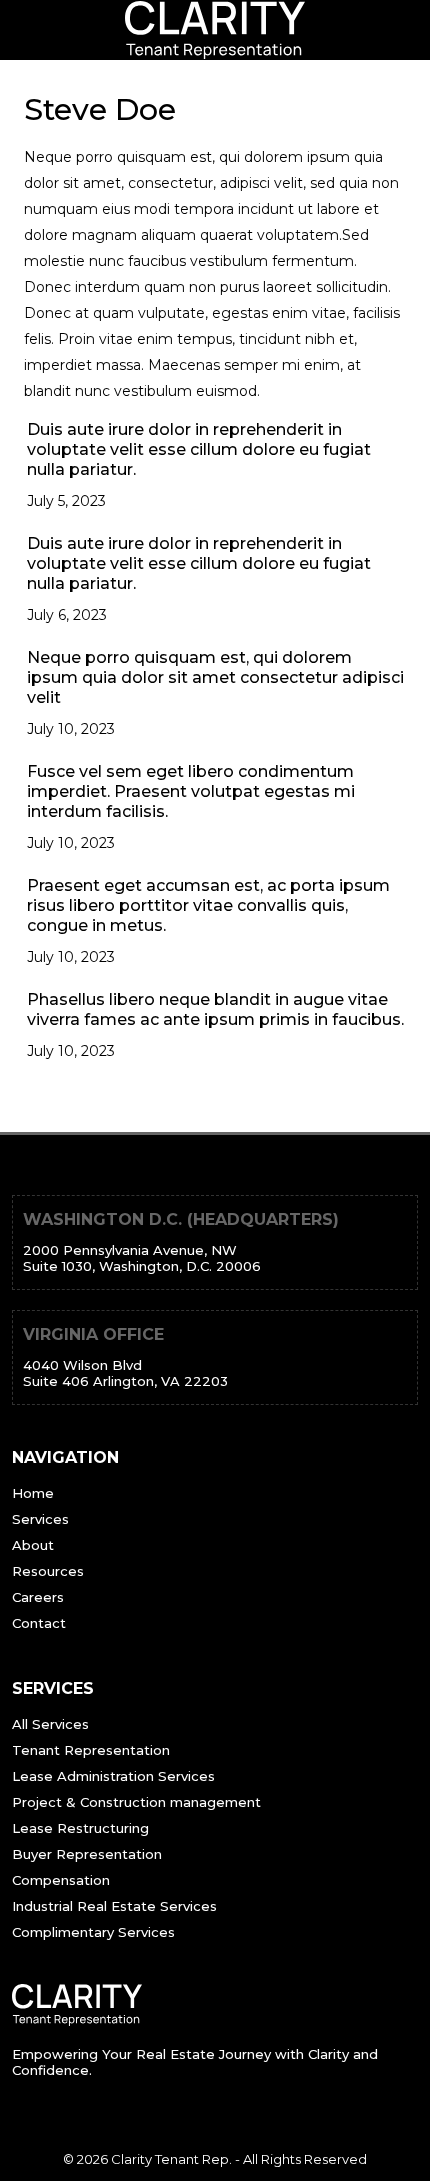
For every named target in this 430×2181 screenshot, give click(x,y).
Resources (48, 1571)
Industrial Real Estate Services (114, 1906)
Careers (38, 1597)
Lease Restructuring (80, 1828)
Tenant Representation (91, 1750)
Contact (39, 1623)
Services (40, 1519)
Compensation (61, 1880)
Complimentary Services (93, 1932)
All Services (50, 1724)
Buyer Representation (87, 1854)
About (33, 1545)
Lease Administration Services (113, 1776)
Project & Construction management (136, 1802)
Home (33, 1493)
